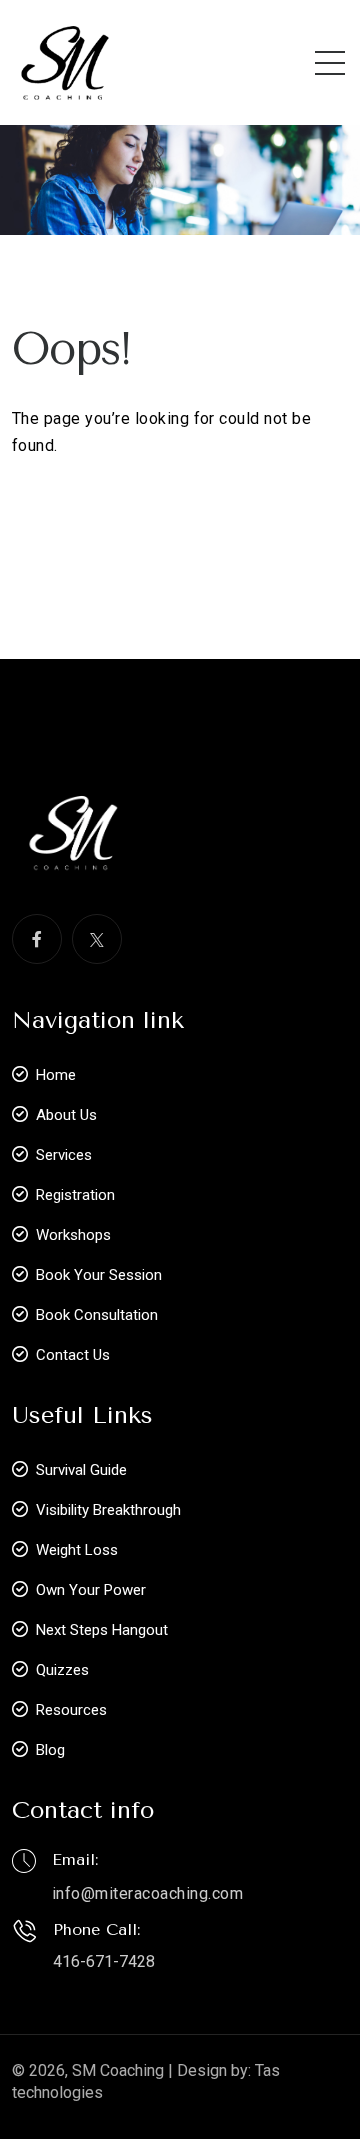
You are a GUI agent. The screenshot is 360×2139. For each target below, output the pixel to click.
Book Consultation (97, 1315)
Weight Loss (77, 1550)
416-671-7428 (104, 1961)
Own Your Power (91, 1590)
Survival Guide (81, 1470)
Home (56, 1075)
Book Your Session (99, 1275)
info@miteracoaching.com (147, 1893)
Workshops (73, 1235)
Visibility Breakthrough (108, 1510)
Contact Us (73, 1355)
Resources (71, 1710)
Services (64, 1155)
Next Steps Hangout (102, 1630)
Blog (50, 1750)
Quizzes (62, 1670)
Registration (75, 1195)
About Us (66, 1115)
